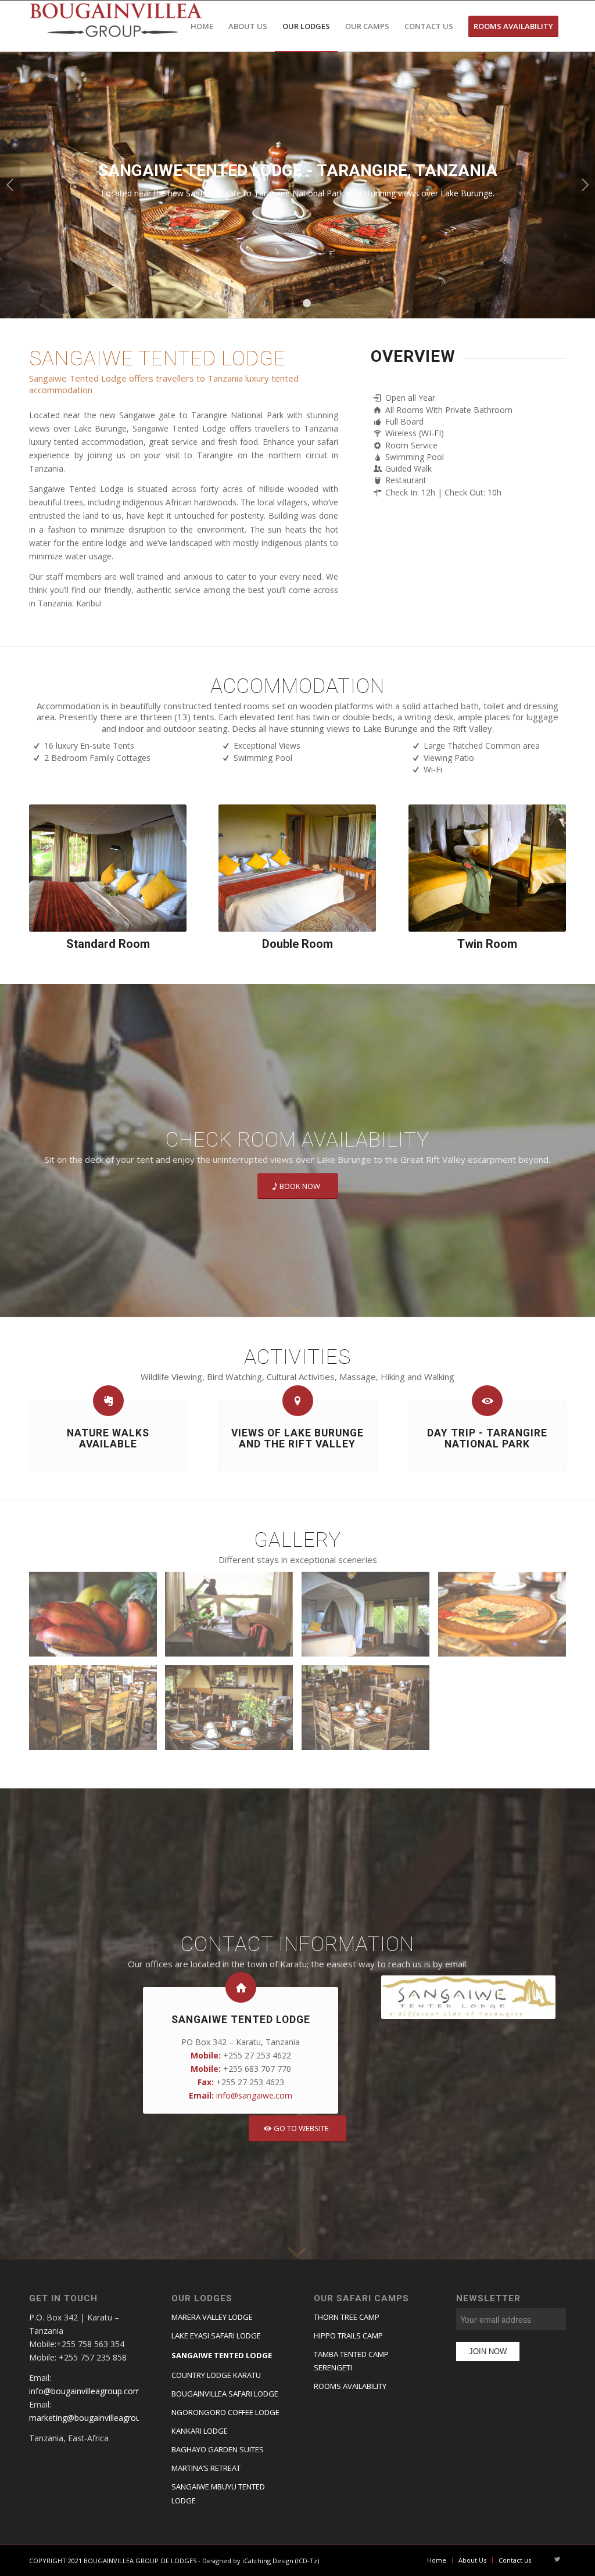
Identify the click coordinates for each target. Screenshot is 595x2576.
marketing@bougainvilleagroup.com (96, 2418)
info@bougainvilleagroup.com (85, 2391)
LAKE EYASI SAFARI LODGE (216, 2336)
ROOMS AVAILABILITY (350, 2386)
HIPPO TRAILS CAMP (348, 2336)
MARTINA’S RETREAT (206, 2468)
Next (585, 185)
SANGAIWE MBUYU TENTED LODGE (218, 2493)
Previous (10, 185)
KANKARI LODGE (200, 2431)
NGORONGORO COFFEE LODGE (225, 2412)
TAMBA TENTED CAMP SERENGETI (351, 2361)
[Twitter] (557, 2560)
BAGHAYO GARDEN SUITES (218, 2449)
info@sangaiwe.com (254, 2095)
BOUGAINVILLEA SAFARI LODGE (225, 2394)
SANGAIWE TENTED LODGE (222, 2355)
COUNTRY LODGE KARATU (216, 2375)
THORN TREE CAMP (347, 2317)
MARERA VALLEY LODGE (212, 2317)
